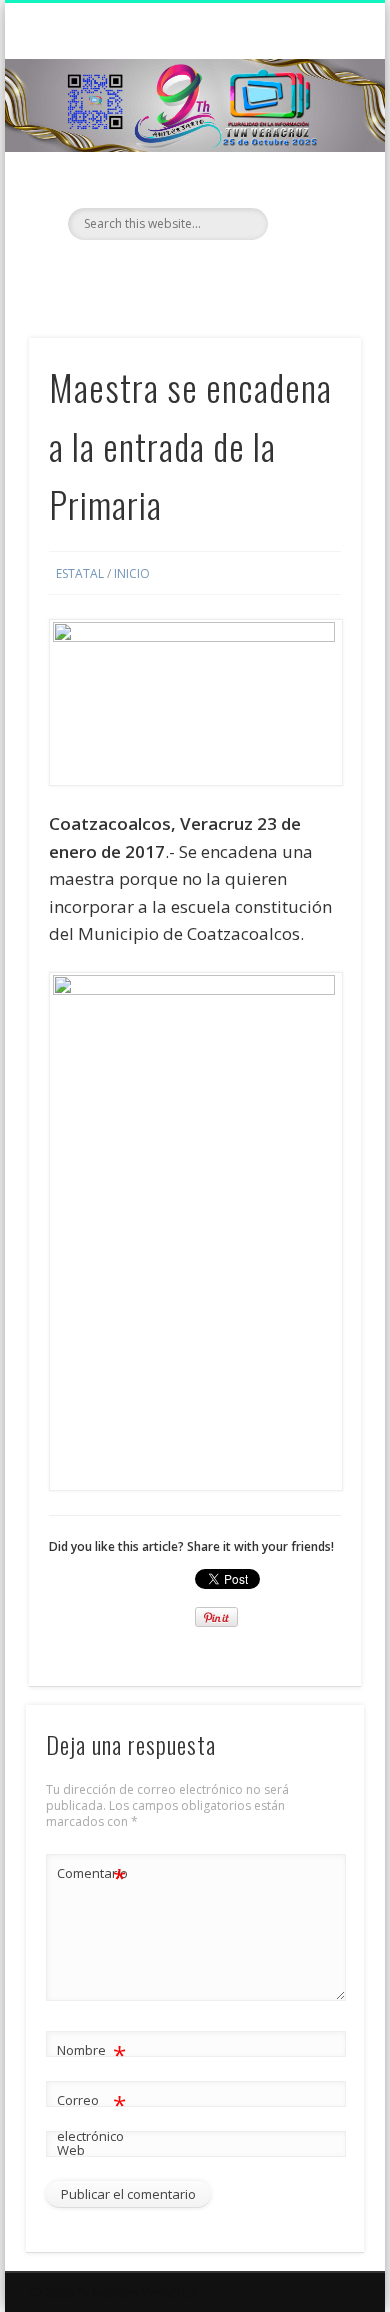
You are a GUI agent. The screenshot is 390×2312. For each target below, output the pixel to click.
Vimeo (233, 274)
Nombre (91, 2053)
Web (71, 2150)
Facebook (151, 274)
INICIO (132, 573)
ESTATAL (80, 573)
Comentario (92, 1876)
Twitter (192, 274)
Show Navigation (312, 179)
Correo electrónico (91, 2116)
